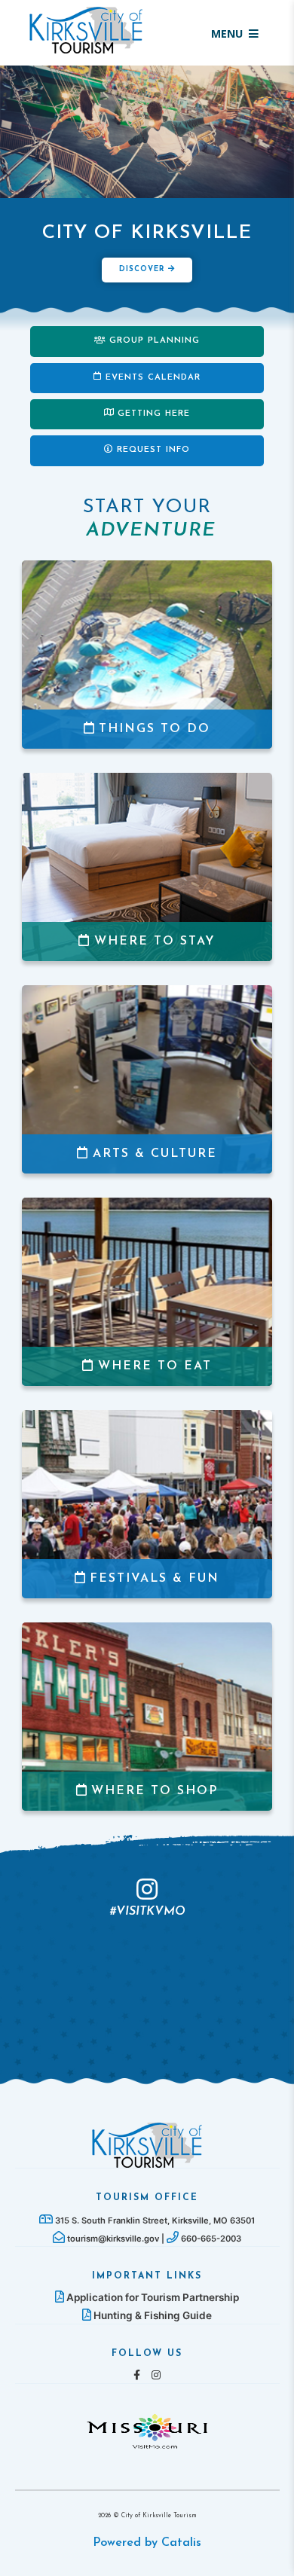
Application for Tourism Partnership (152, 2297)
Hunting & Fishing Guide (152, 2315)
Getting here (154, 414)
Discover (144, 269)
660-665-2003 (210, 2239)
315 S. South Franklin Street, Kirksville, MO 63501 (154, 2220)
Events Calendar (153, 378)
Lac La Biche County (86, 30)
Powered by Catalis (147, 2543)
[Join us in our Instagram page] (156, 2375)
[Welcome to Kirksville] (147, 2144)
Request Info (153, 450)
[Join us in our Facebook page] (137, 2375)
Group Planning (155, 341)
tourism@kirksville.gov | (116, 2239)
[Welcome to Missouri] (147, 2430)
